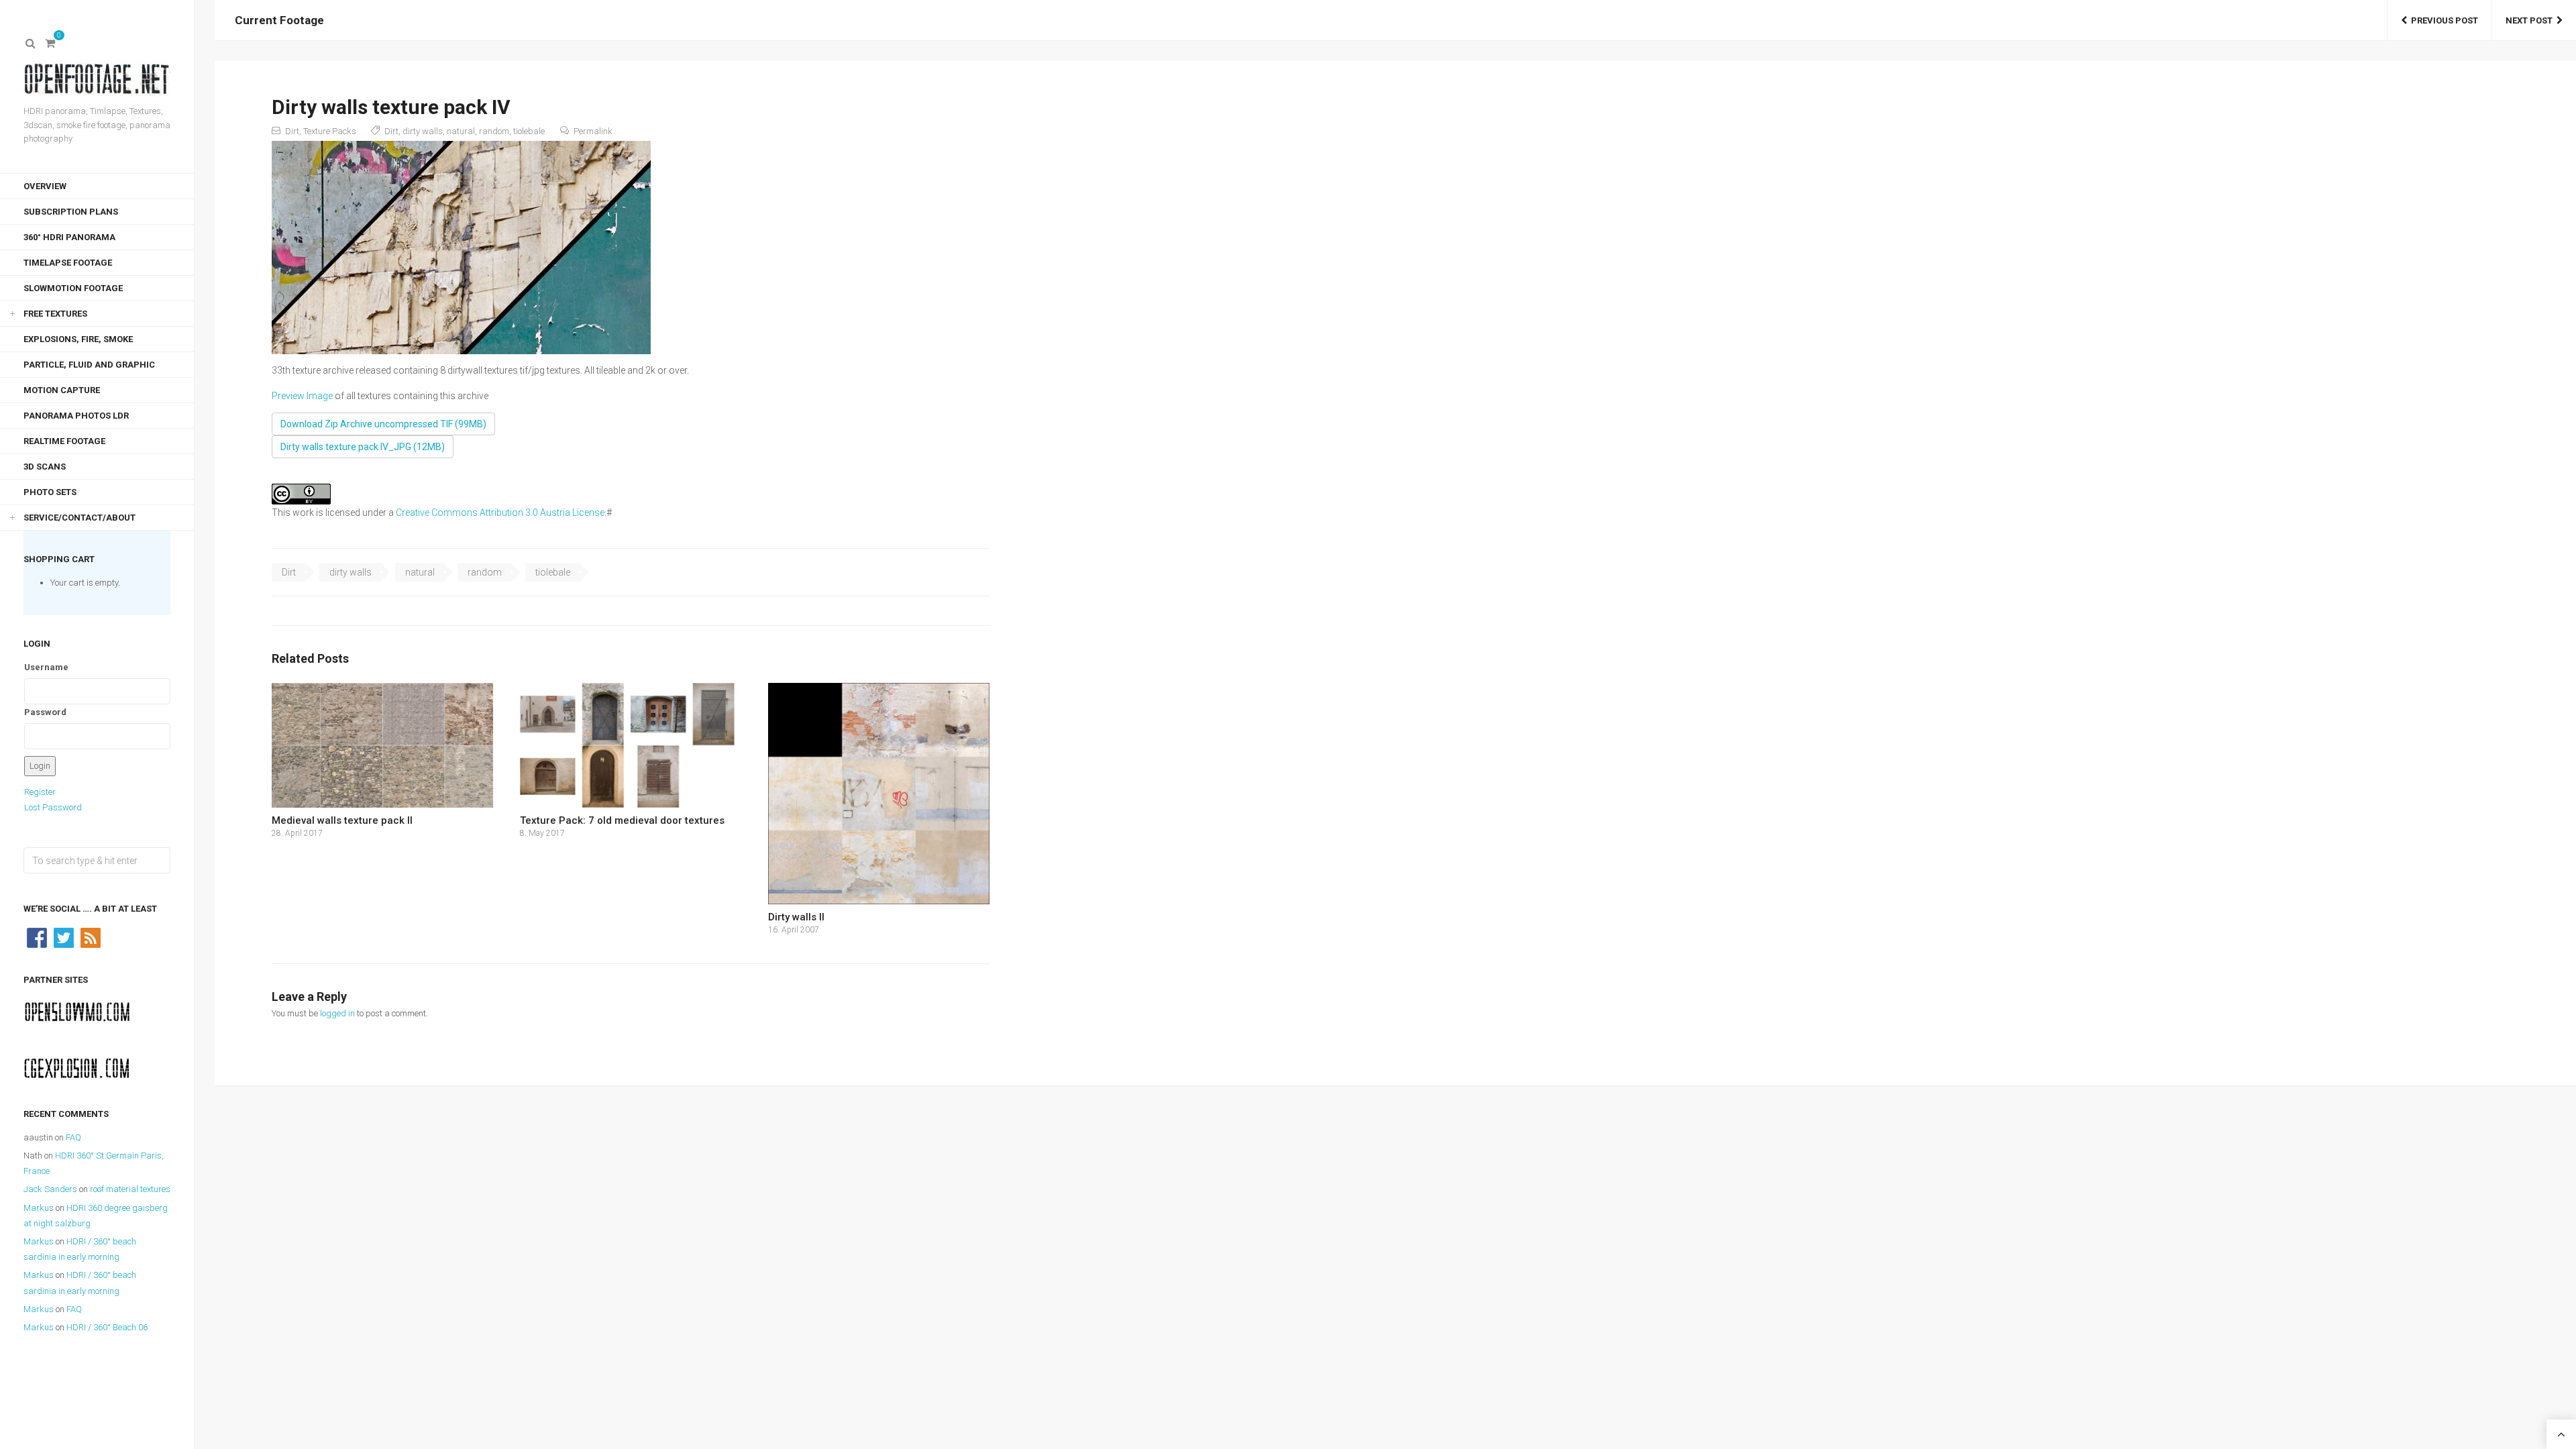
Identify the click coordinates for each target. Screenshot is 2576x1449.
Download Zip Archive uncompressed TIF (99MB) (383, 424)
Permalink (593, 131)
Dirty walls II (796, 917)
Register (40, 792)
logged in (337, 1013)
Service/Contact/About (79, 518)
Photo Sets (50, 492)
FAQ (73, 1137)
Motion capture (62, 390)
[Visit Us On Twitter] (64, 937)
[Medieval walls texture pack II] (382, 745)
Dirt (292, 131)
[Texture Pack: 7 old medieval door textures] (631, 745)
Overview (45, 186)
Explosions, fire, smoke (78, 339)
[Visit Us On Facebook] (37, 937)
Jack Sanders (50, 1189)
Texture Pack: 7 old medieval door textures (622, 820)
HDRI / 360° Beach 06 (107, 1327)
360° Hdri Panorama (69, 237)
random (494, 131)
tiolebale (529, 131)
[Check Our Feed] (91, 937)
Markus (39, 1208)
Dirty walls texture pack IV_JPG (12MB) (363, 447)
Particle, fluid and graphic (89, 365)
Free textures (55, 314)
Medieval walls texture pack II (342, 820)
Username (46, 667)
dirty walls (423, 131)
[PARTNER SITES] (77, 1011)
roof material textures (130, 1189)
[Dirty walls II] (879, 794)
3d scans (45, 467)
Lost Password (53, 807)
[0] (50, 44)
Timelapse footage (68, 263)
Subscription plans (71, 212)
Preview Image (302, 396)
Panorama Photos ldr (76, 416)
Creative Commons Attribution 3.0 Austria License (500, 513)
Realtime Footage (64, 441)
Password (45, 712)
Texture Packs (330, 131)
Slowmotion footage (73, 288)
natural (461, 131)
